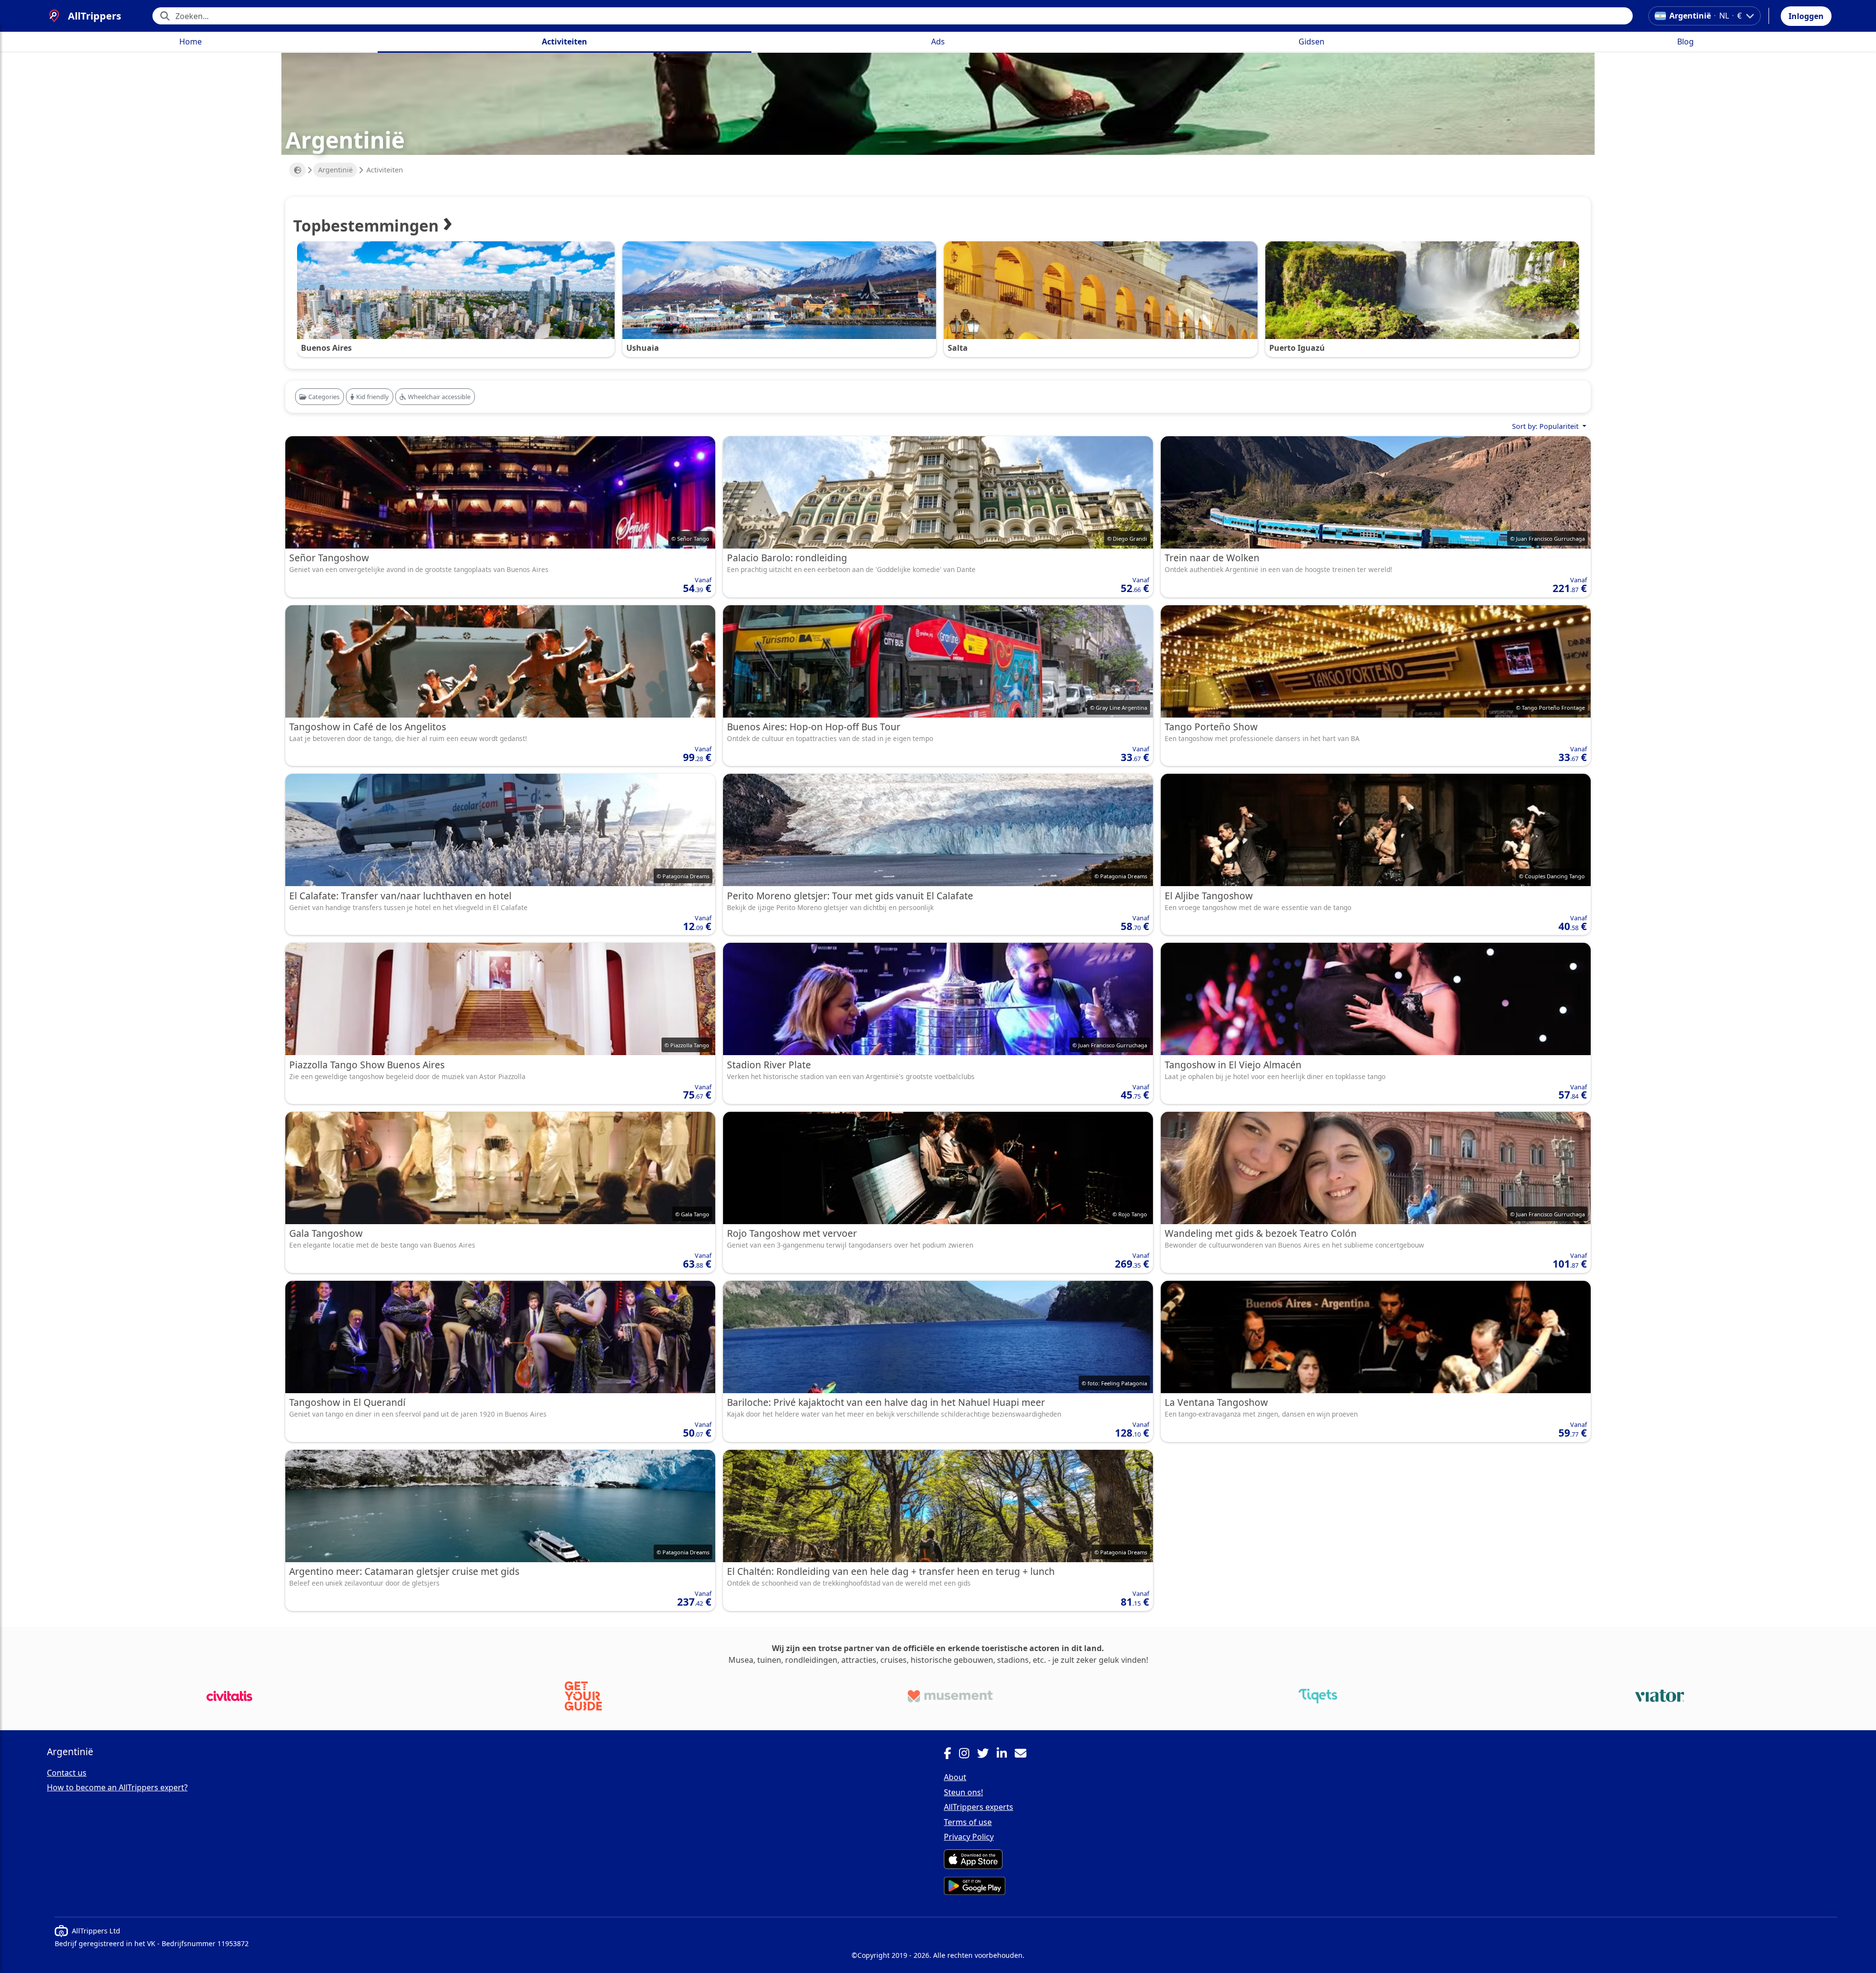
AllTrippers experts (979, 1807)
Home (191, 42)
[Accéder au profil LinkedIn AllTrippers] (1006, 1755)
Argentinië (335, 170)
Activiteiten (565, 42)
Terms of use (968, 1822)
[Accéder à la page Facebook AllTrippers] (951, 1755)
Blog (1685, 42)
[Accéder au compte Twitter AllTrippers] (987, 1755)
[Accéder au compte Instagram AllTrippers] (968, 1755)
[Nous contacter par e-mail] (1024, 1755)
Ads (938, 42)
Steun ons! (963, 1792)
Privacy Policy (969, 1837)
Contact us (67, 1773)
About (955, 1777)
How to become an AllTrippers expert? (117, 1787)
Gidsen (1311, 42)
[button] (1806, 16)
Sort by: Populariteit (1546, 426)
